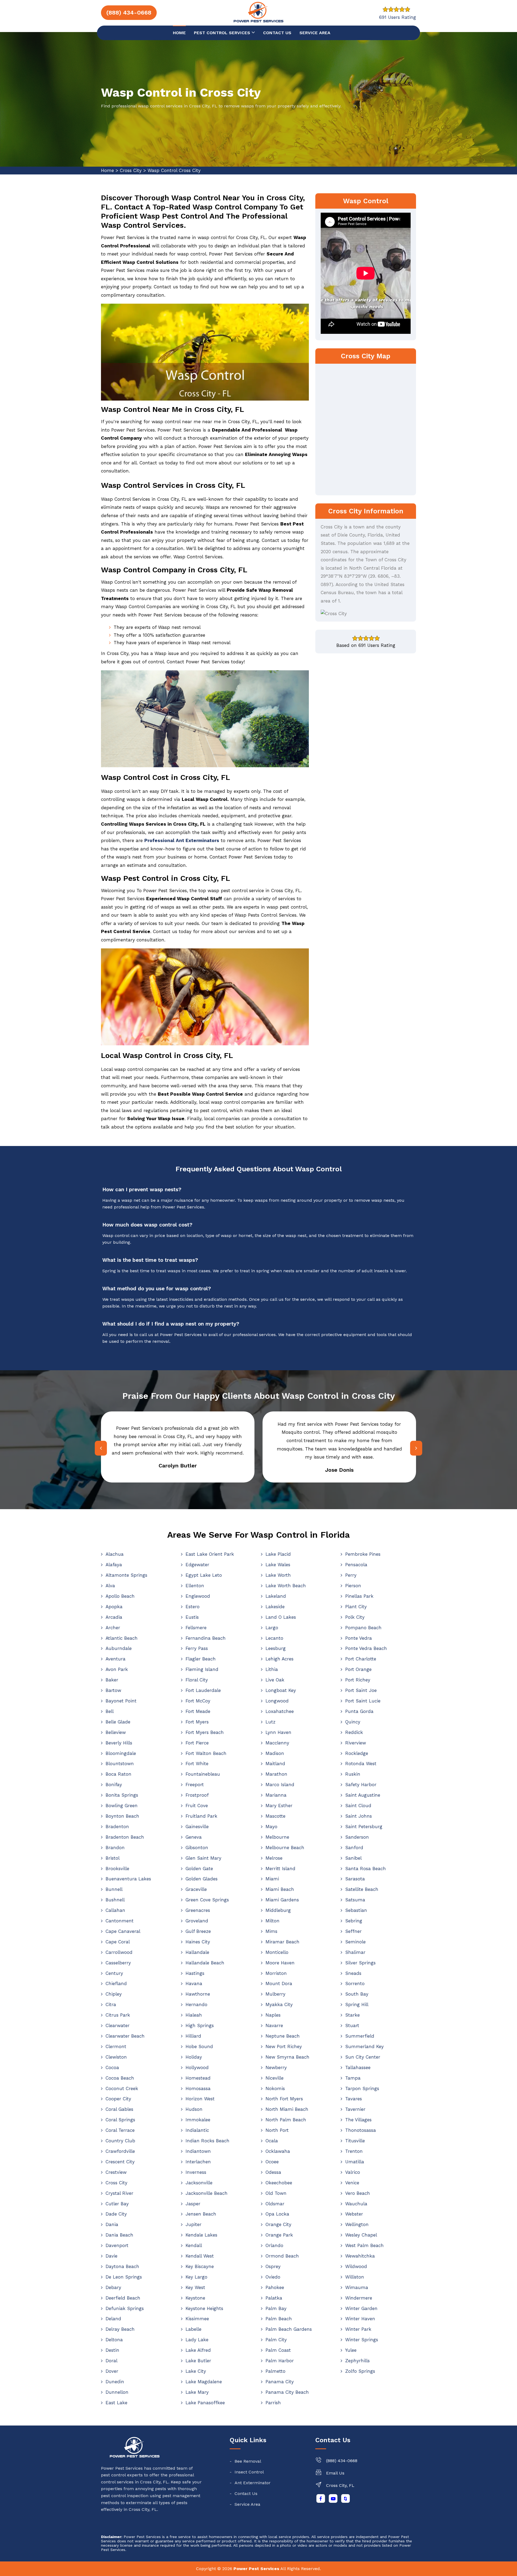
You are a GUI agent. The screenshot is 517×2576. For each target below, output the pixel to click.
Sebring (354, 1921)
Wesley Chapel (361, 2235)
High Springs (200, 2025)
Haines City (198, 1942)
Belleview (116, 1732)
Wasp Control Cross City (174, 170)
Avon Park (117, 1669)
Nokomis (275, 2088)
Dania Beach (119, 2235)
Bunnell (114, 1889)
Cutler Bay (117, 2204)
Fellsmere (196, 1628)
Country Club (120, 2141)
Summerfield (360, 2036)
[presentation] (101, 1448)
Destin (112, 2350)
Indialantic (197, 2130)
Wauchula (356, 2204)
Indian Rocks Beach (207, 2141)
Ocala (272, 2141)
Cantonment (120, 1921)
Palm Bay (276, 2308)
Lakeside (275, 1607)
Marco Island (280, 1785)
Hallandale (197, 1952)
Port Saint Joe (361, 1690)
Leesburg (276, 1648)
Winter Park (358, 2329)
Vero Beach (358, 2193)
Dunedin (115, 2382)
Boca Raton (118, 1774)
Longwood (277, 1701)
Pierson (353, 1586)
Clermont (116, 2046)
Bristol (113, 1858)
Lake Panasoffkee (205, 2403)
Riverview (356, 1743)
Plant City (356, 1607)
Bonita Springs (122, 1795)
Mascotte (275, 1816)
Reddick (354, 1732)
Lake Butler (198, 2361)
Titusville (355, 2141)
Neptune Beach (283, 2036)
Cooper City (118, 2099)
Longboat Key (281, 1690)
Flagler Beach (201, 1659)
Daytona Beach (122, 2266)
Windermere (359, 2298)
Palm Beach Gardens (289, 2329)
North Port (277, 2130)
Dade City (116, 2214)
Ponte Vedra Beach (366, 1648)
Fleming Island (202, 1669)
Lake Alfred (198, 2350)
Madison (275, 1753)
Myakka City (279, 2004)
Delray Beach (120, 2329)
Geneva (194, 1837)
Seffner (353, 1931)
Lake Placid (278, 1554)
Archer (113, 1628)
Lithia (272, 1669)
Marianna (276, 1795)
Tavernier (355, 2109)
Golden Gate (199, 1869)
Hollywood (197, 2067)
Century (114, 1973)
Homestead (198, 2078)
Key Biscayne (200, 2266)
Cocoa (112, 2067)
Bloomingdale (121, 1753)
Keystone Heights (204, 2308)
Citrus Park (118, 2015)
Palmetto (275, 2371)
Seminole (355, 1942)
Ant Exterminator (253, 2483)
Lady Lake (197, 2340)
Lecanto (274, 1638)
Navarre (274, 2025)
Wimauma (357, 2287)
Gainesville (197, 1827)
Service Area (315, 33)
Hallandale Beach (205, 1963)
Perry (351, 1575)
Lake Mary (197, 2392)
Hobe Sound (199, 2046)
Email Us (335, 2473)
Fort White (197, 1764)
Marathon (276, 1774)
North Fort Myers (284, 2099)
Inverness (196, 2172)
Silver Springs (360, 1963)
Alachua (115, 1554)
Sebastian (356, 1910)
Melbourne (277, 1837)
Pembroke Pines (363, 1554)
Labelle (193, 2329)
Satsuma (355, 1900)
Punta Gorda (359, 1711)
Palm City (276, 2340)
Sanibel (353, 1858)
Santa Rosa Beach (366, 1869)
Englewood (198, 1596)
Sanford (354, 1848)
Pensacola (356, 1565)
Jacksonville (199, 2183)
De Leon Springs (124, 2277)
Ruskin (353, 1774)
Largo (272, 1628)
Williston (355, 2277)
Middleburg (278, 1910)
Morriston (276, 1973)
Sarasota (355, 1879)
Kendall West (200, 2256)
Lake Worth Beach (286, 1586)
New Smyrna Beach (287, 2057)
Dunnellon (117, 2392)
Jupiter (193, 2224)
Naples (273, 2015)
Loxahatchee (280, 1711)
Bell (110, 1711)
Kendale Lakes (201, 2235)
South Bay (357, 1994)
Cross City (131, 170)
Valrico (353, 2172)
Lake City (196, 2371)
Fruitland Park (201, 1816)
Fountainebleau (203, 1774)
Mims (271, 1931)
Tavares (354, 2099)
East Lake (116, 2403)
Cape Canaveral (123, 1931)
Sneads (353, 1973)
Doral (111, 2361)
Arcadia (114, 1617)
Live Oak (275, 1680)
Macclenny (277, 1743)
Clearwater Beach (125, 2036)
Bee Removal (248, 2461)
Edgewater (197, 1565)
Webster (354, 2214)
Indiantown (198, 2151)
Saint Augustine (363, 1795)
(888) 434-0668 (342, 2461)
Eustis (192, 1617)
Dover (112, 2371)
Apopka (114, 1607)
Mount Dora (279, 1983)
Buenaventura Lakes (128, 1879)
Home (179, 33)
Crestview (116, 2172)
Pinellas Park (359, 1596)
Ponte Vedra (359, 1638)
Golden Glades (202, 1879)
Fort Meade (198, 1711)
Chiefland (116, 1983)
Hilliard (193, 2036)
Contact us (277, 33)
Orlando (274, 2245)
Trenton (354, 2151)
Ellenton (195, 1586)
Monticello (277, 1952)
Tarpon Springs (362, 2088)
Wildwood (356, 2266)
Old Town (276, 2193)
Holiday (194, 2057)
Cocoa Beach (120, 2078)
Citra (111, 2004)
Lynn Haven (278, 1732)
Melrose (274, 1858)
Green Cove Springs (207, 1900)
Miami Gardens (282, 1900)
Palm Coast (278, 2350)
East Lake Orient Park (210, 1554)
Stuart (352, 2025)
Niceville (275, 2078)
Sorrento (355, 1983)
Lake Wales (278, 1565)
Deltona (114, 2340)
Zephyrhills (357, 2361)
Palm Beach (279, 2319)
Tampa (353, 2078)
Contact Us (246, 2493)
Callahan (115, 1910)
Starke (352, 2015)
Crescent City (120, 2162)
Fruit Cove (197, 1806)
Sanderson (357, 1837)
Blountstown (120, 1764)
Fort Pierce (197, 1743)
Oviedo (273, 2277)
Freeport (195, 1785)
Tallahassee (358, 2067)
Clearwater (118, 2025)
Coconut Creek (122, 2088)
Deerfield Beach (123, 2298)
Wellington (357, 2224)
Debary (113, 2287)
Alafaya (114, 1565)
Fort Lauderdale (203, 1690)
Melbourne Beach (285, 1848)
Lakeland (276, 1596)
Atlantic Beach (122, 1638)
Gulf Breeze (198, 1931)
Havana (194, 1983)
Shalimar (355, 1952)
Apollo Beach (120, 1596)
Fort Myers (197, 1722)
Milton (273, 1921)
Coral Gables (119, 2109)
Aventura (116, 1659)
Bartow (113, 1690)
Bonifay (114, 1785)
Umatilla (355, 2162)
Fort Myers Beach (205, 1732)
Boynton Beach (122, 1816)
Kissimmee (197, 2319)
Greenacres (198, 1910)
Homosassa (198, 2088)
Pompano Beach (363, 1628)
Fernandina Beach (206, 1638)
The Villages (358, 2120)
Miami (272, 1879)
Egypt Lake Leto (204, 1575)
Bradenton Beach (125, 1837)
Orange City (278, 2224)
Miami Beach (280, 1889)
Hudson (194, 2109)
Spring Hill (357, 2004)
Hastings (195, 1973)
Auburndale (119, 1648)
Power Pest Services (256, 2569)
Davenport (117, 2245)
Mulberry (275, 1994)
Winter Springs (362, 2340)
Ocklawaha (278, 2151)
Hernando (196, 2004)
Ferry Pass (197, 1648)
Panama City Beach (287, 2392)
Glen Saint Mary (203, 1858)
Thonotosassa (361, 2130)
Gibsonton (197, 1848)
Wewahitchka (360, 2256)
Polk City (355, 1617)
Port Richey (358, 1680)
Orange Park (279, 2235)
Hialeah (194, 2015)
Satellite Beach (362, 1889)
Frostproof (197, 1795)
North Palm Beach (286, 2120)
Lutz (270, 1722)
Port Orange (358, 1669)
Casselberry (118, 1963)
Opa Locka (277, 2214)
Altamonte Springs (126, 1575)
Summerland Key (364, 2046)
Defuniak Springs (125, 2308)
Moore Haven (280, 1963)
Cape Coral (118, 1942)
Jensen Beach (201, 2214)
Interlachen (198, 2162)
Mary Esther (279, 1806)
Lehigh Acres (280, 1659)
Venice (352, 2183)
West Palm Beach (364, 2245)
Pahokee (275, 2287)
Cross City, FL (340, 2485)
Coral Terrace (120, 2130)
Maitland (275, 1764)
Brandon (115, 1848)
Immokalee (198, 2120)
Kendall (194, 2245)
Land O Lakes (281, 1617)
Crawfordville (120, 2151)
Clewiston (116, 2057)
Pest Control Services (223, 33)
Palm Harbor (280, 2361)
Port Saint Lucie (363, 1701)
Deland (113, 2319)
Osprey (273, 2266)
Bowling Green (122, 1806)
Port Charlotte (361, 1659)
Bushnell (115, 1900)
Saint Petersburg (364, 1827)
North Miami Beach (287, 2109)
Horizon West (200, 2099)
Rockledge (357, 1753)
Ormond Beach (282, 2256)
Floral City (197, 1680)
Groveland (197, 1921)
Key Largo (196, 2277)
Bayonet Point (121, 1701)
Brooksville (117, 1869)
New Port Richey (284, 2046)
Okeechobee (279, 2183)
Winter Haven (360, 2319)
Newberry (276, 2067)
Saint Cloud (358, 1806)
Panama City (280, 2382)
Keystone (195, 2298)
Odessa (273, 2172)
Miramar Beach (282, 1942)
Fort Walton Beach (206, 1753)
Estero (193, 1607)
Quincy (353, 1722)
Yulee (351, 2350)
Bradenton (117, 1827)
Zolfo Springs (360, 2371)
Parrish (273, 2403)
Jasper (193, 2204)
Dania (112, 2224)
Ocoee (272, 2162)
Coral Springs (120, 2120)
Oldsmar (275, 2204)
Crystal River (119, 2193)
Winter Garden (361, 2308)
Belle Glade (118, 1722)
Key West (195, 2287)
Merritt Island (280, 1869)
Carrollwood (119, 1952)
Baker (112, 1680)
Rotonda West (361, 1764)
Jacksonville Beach (207, 2193)
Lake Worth (278, 1575)
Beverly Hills (119, 1743)
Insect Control (249, 2472)
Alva (110, 1586)
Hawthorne (198, 1994)
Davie (111, 2256)
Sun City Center (363, 2057)
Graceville (196, 1889)
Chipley (114, 1994)
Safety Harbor (361, 1785)
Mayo (271, 1827)
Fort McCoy (198, 1701)
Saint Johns (359, 1816)
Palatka (274, 2298)
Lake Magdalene (204, 2382)
